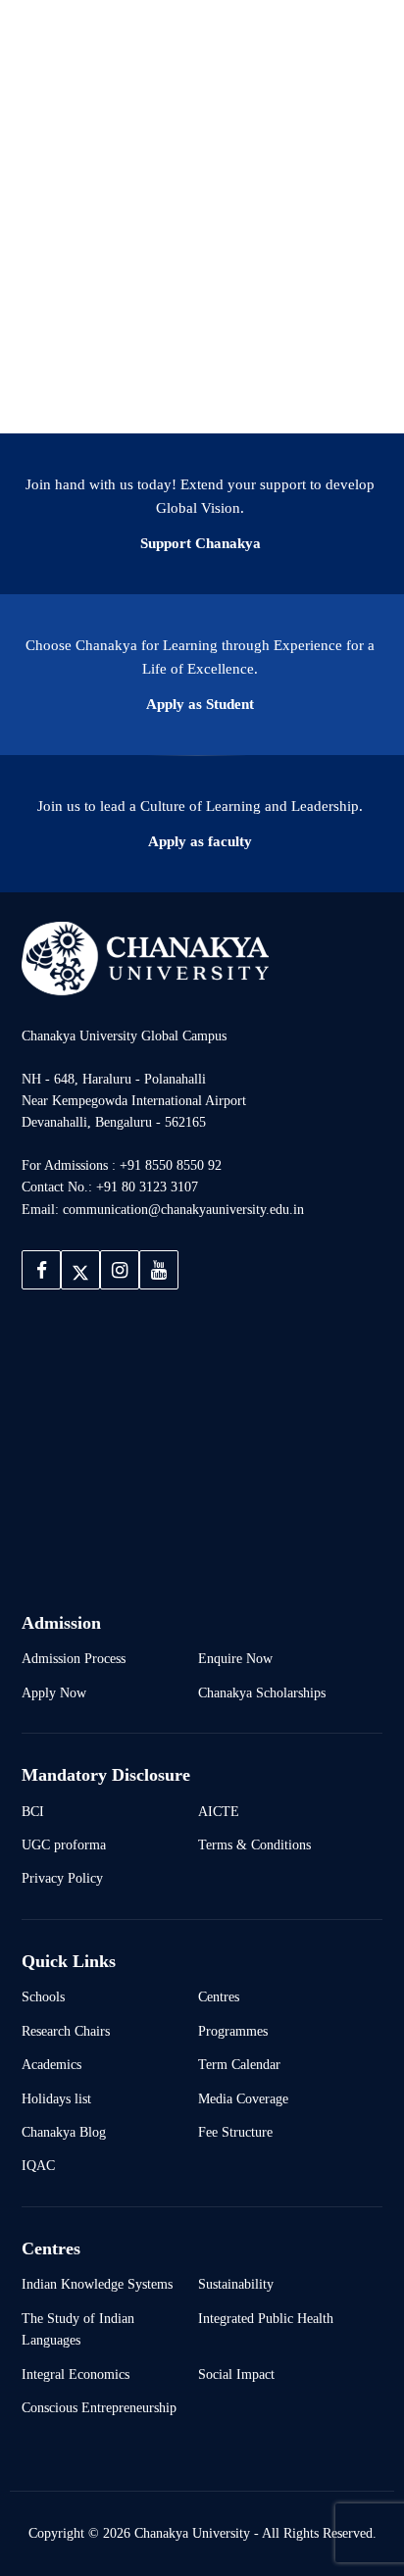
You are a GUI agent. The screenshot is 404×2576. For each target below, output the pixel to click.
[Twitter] (80, 1270)
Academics (51, 2064)
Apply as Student (200, 704)
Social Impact (236, 2374)
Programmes (233, 2031)
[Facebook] (41, 1270)
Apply (349, 38)
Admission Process (74, 1658)
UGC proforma (64, 1844)
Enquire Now (235, 1658)
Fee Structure (235, 2132)
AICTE (219, 1811)
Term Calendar (239, 2064)
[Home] (145, 958)
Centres (219, 1996)
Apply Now (54, 1692)
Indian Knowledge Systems (97, 2284)
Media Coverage (243, 2098)
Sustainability (236, 2284)
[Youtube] (159, 1270)
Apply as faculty (200, 841)
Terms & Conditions (254, 1844)
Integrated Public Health (266, 2318)
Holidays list (56, 2098)
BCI (33, 1811)
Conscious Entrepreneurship (99, 2407)
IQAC (38, 2165)
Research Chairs (66, 2031)
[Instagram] (120, 1270)
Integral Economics (76, 2374)
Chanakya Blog (64, 2132)
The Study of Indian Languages (78, 2329)
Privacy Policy (62, 1878)
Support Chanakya (201, 543)
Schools (43, 1996)
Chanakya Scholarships (262, 1692)
